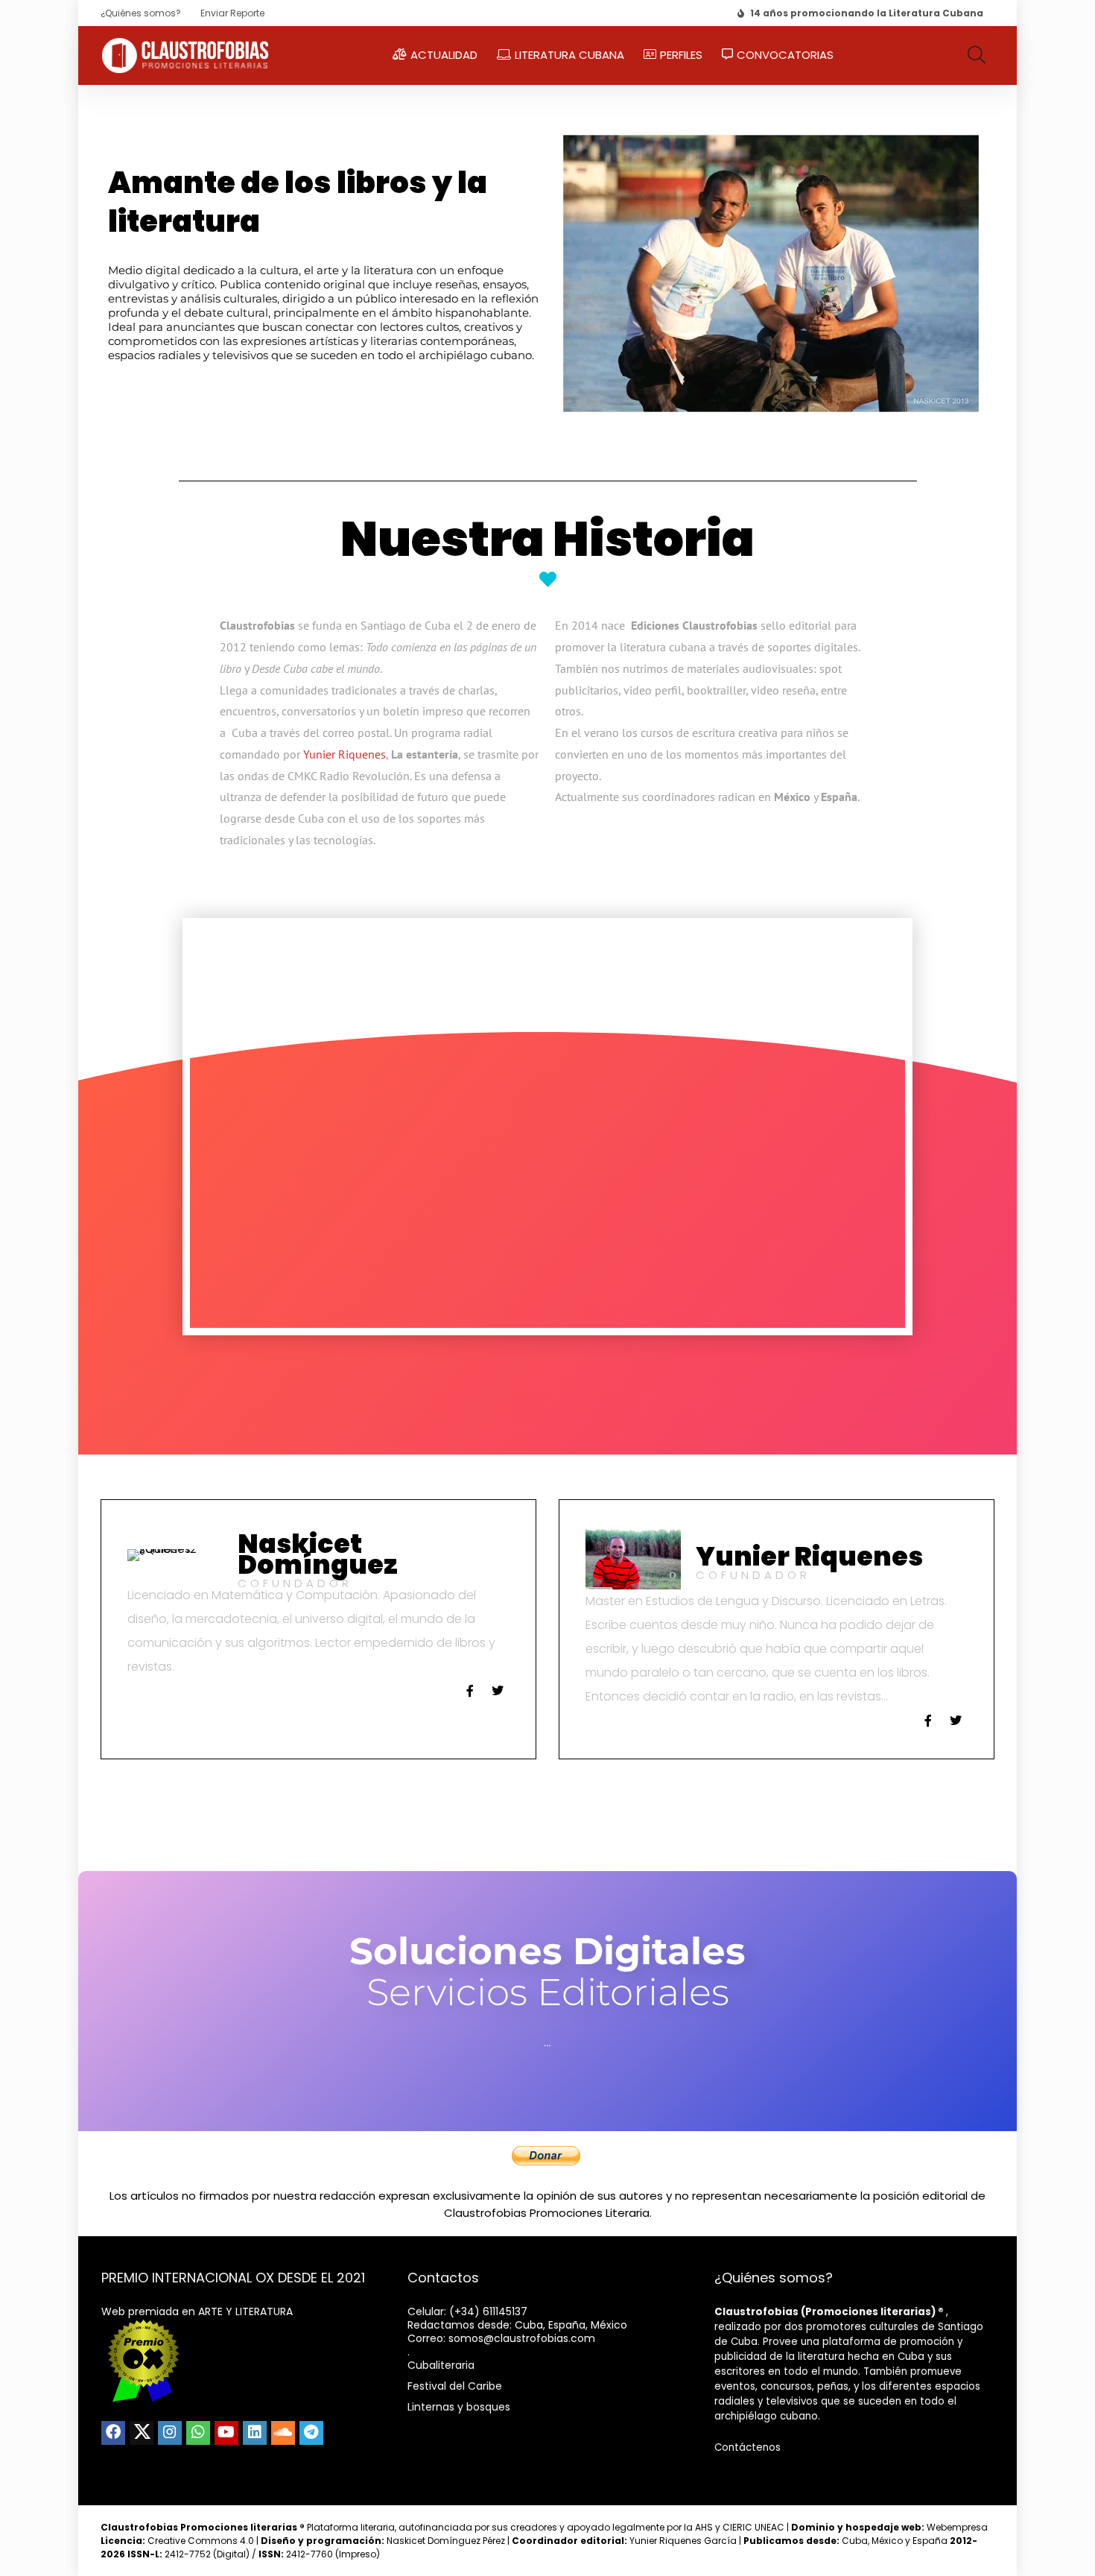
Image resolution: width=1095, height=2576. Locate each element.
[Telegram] (311, 2433)
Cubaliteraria (441, 2365)
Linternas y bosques (459, 2407)
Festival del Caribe (455, 2386)
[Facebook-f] (470, 1691)
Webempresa (957, 2527)
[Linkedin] (255, 2433)
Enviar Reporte (232, 13)
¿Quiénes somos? (141, 13)
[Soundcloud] (283, 2433)
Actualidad (444, 55)
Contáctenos (748, 2447)
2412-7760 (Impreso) (319, 2554)
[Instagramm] (170, 2433)
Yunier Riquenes (345, 754)
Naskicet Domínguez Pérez (446, 2541)
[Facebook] (113, 2433)
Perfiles (681, 55)
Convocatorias (785, 55)
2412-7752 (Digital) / (193, 2554)
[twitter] (142, 2433)
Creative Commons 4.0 (202, 2541)
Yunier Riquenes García (683, 2541)
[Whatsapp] (198, 2433)
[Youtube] (226, 2433)
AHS (704, 2527)
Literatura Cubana (569, 55)
